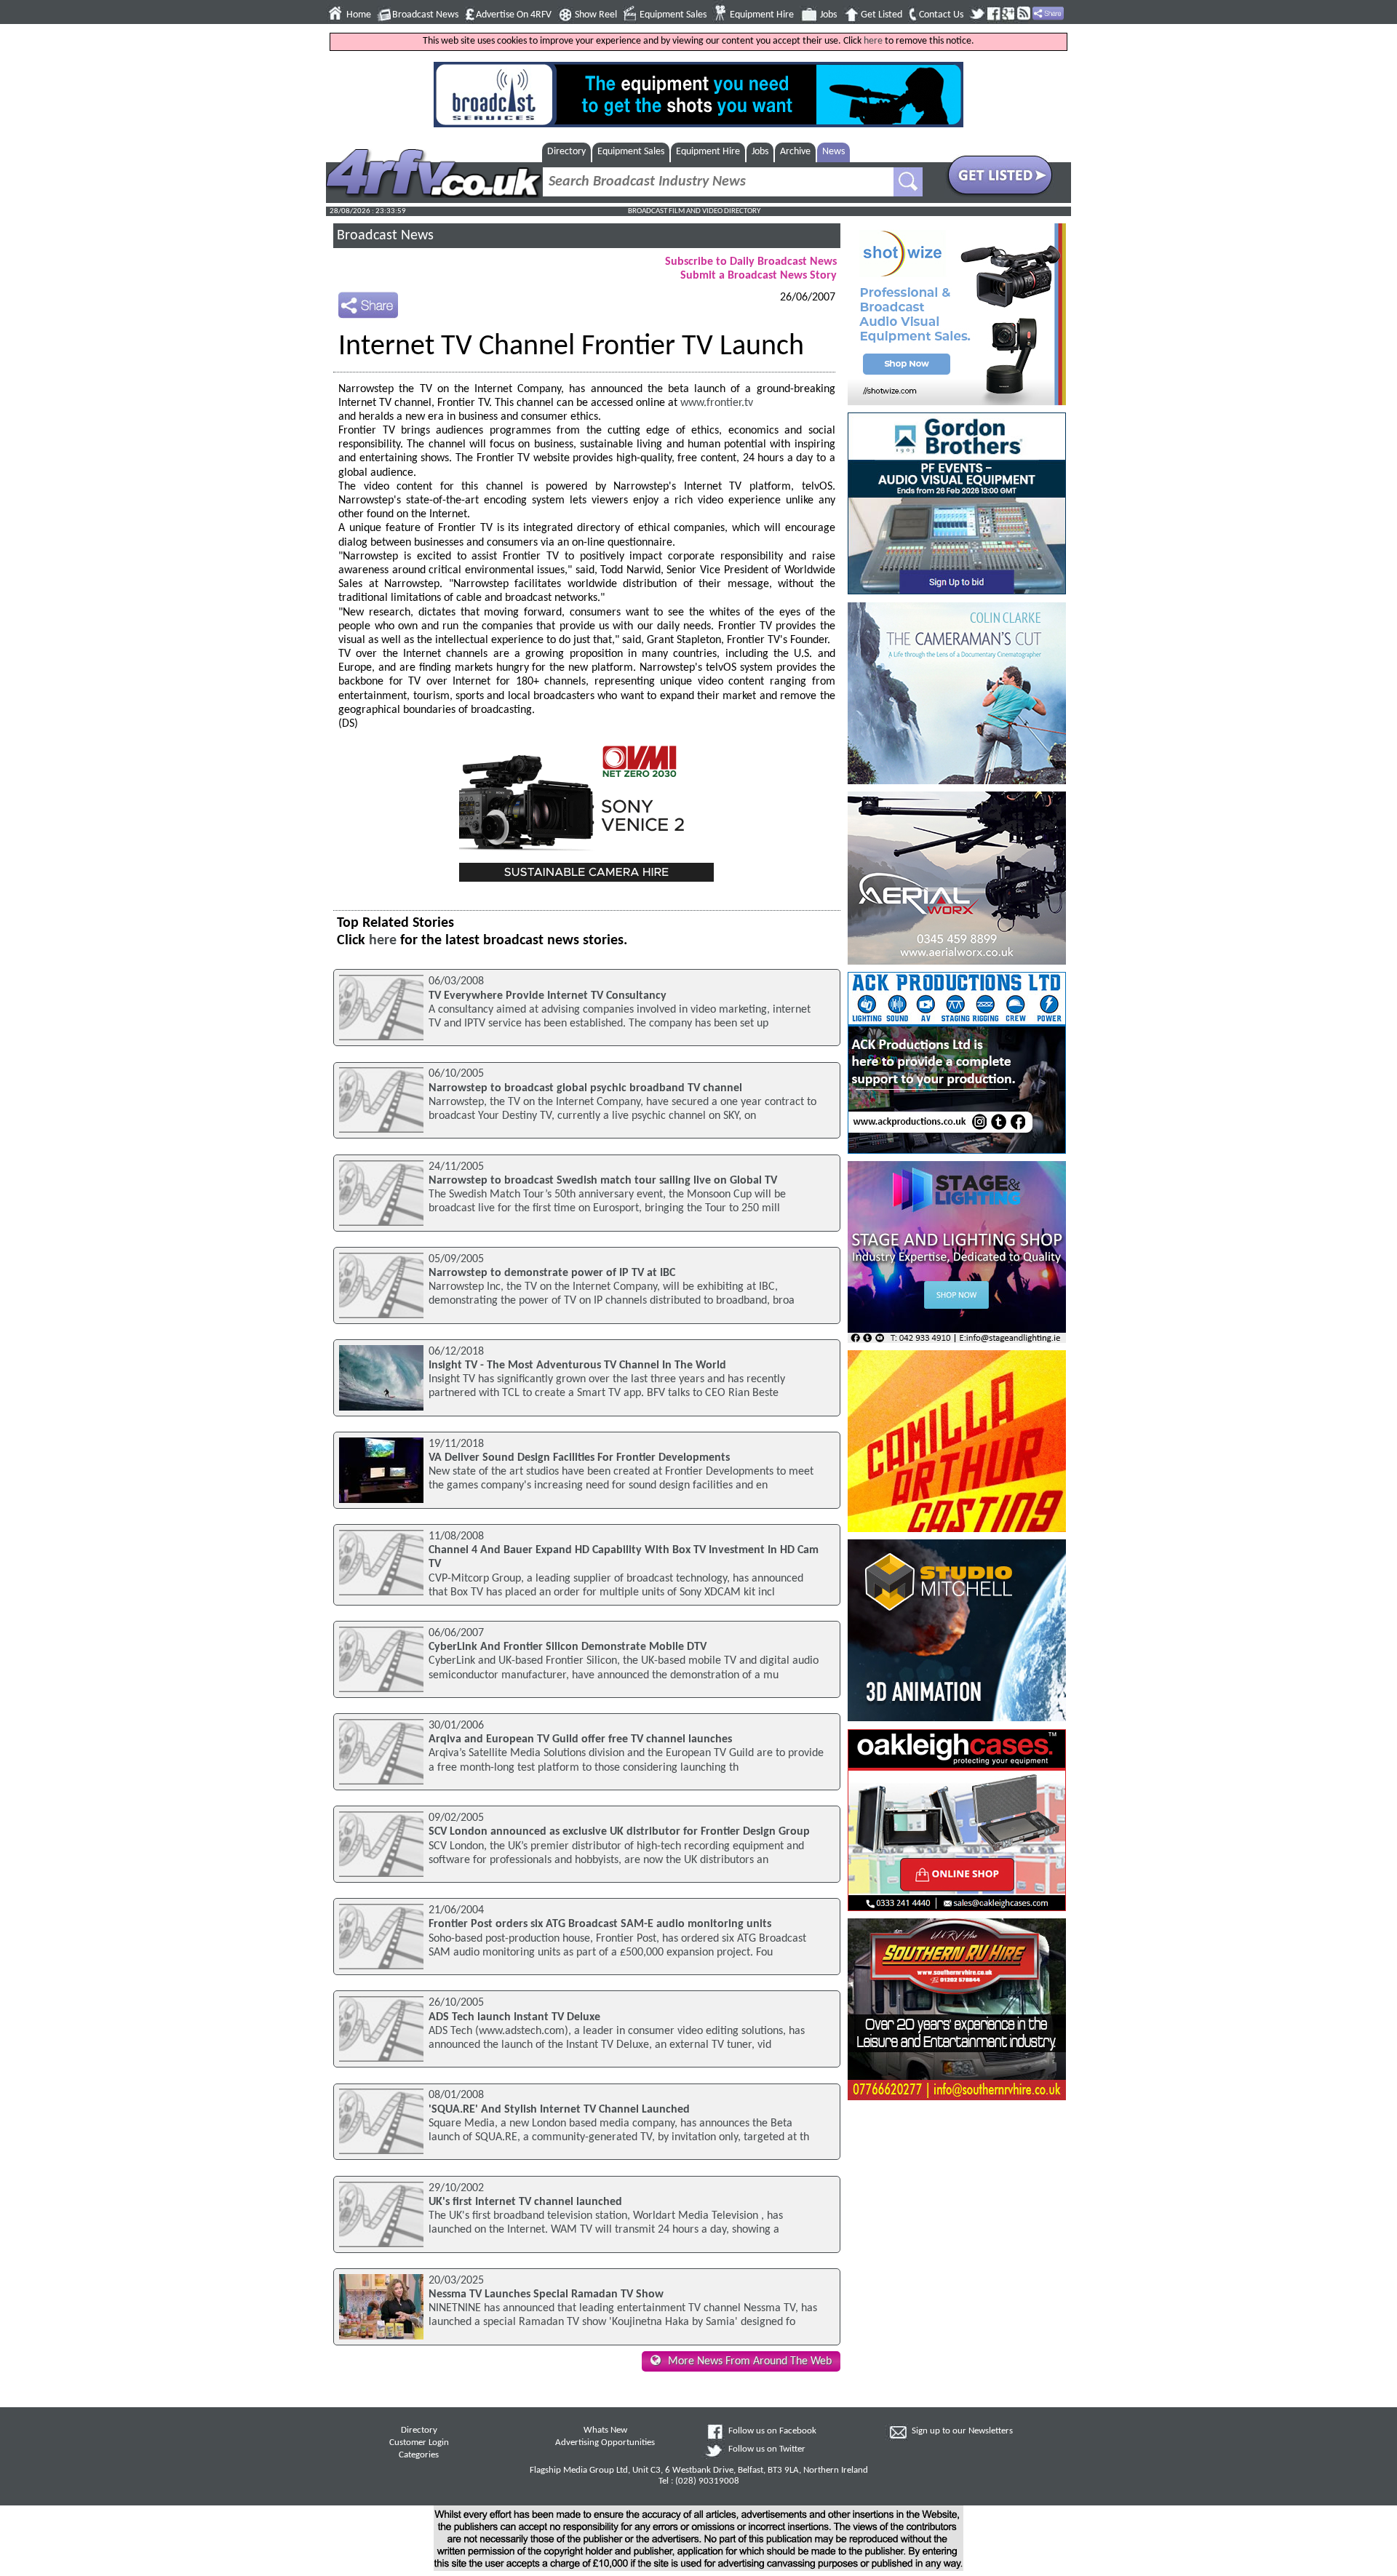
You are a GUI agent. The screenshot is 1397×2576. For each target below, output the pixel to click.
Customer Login (419, 2443)
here (873, 41)
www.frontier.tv (717, 403)
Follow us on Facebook (772, 2431)
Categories (419, 2455)
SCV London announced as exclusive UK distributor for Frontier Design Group (619, 1832)
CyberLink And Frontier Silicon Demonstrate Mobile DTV (568, 1647)
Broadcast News (425, 15)
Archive (795, 152)
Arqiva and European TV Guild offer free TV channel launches (580, 1739)
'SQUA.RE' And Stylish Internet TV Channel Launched (559, 2110)
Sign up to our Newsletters (962, 2431)
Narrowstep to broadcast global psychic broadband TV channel (585, 1088)
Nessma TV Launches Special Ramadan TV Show (546, 2294)
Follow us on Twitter (767, 2449)
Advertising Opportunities (605, 2443)
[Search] (908, 182)
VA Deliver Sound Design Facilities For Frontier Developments (579, 1458)
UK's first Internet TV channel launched (525, 2202)
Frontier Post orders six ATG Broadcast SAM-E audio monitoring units (600, 1924)
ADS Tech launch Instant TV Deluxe (514, 2017)
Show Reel (596, 15)
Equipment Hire (762, 15)
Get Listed (881, 15)
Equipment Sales (673, 15)
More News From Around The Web (750, 2361)
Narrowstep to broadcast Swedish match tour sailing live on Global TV (603, 1181)
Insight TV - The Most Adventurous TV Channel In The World (577, 1365)
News (833, 152)
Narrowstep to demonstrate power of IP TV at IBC (552, 1273)
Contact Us (941, 15)
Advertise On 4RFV (514, 15)
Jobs (828, 15)
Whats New (605, 2431)
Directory (566, 152)
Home (359, 15)
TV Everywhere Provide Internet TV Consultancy (548, 996)
